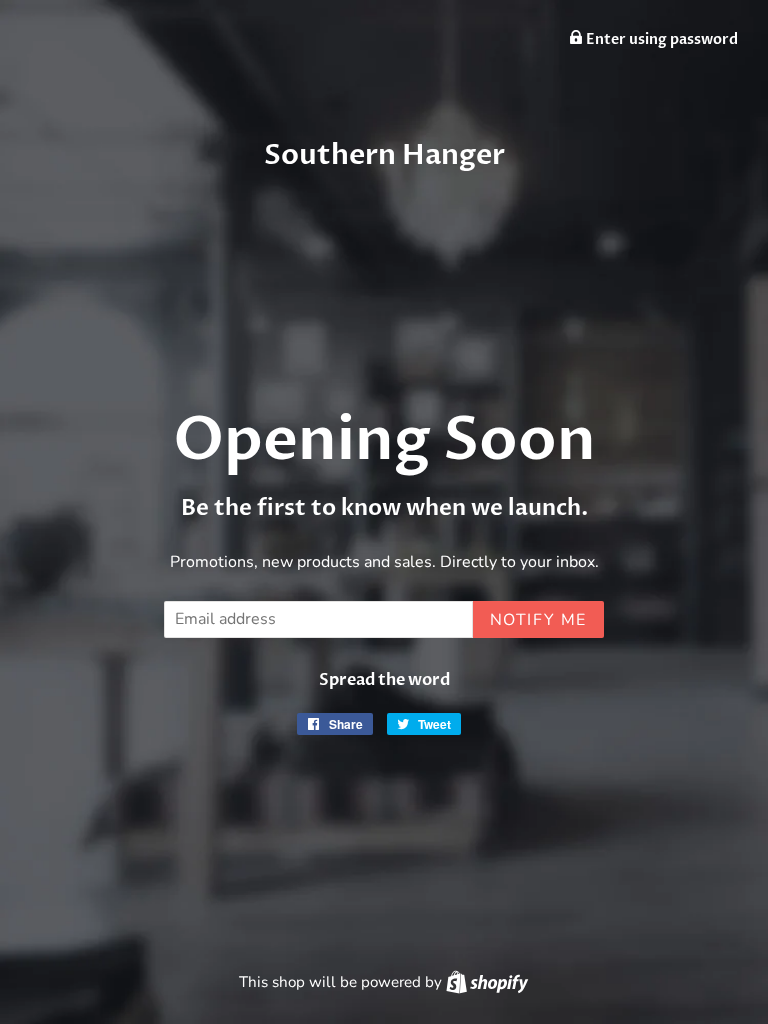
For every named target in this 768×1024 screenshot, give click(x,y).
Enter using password (660, 39)
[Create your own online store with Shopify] (487, 982)
